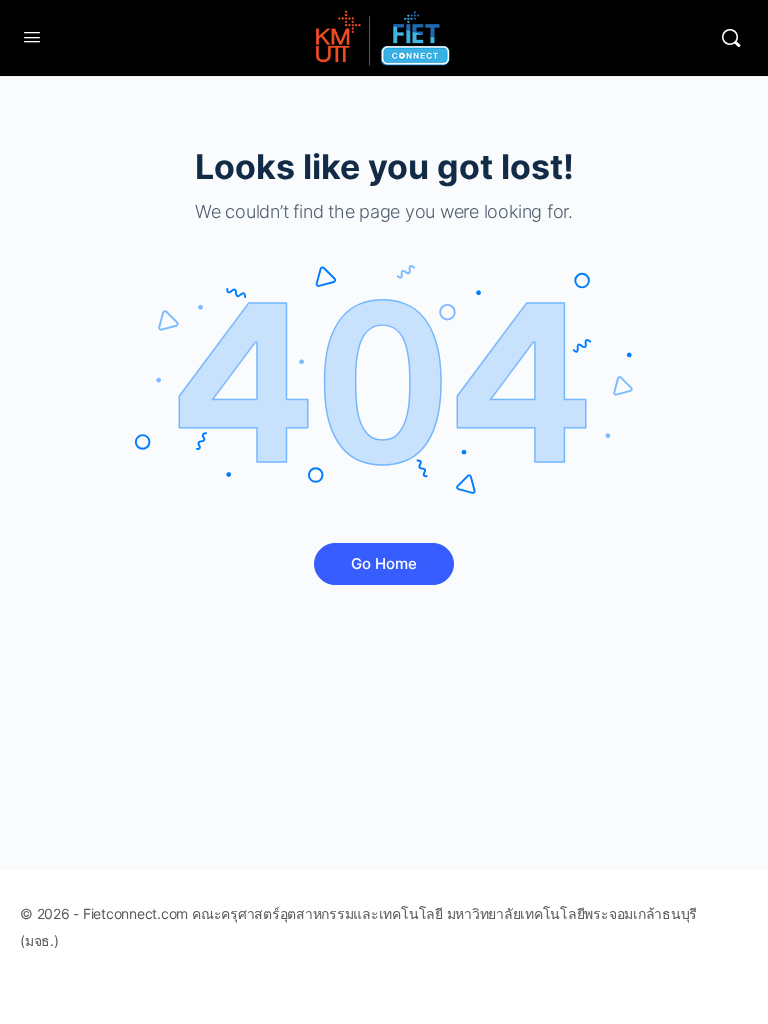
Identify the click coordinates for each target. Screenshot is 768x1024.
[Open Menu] (32, 36)
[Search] (731, 38)
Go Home (384, 563)
